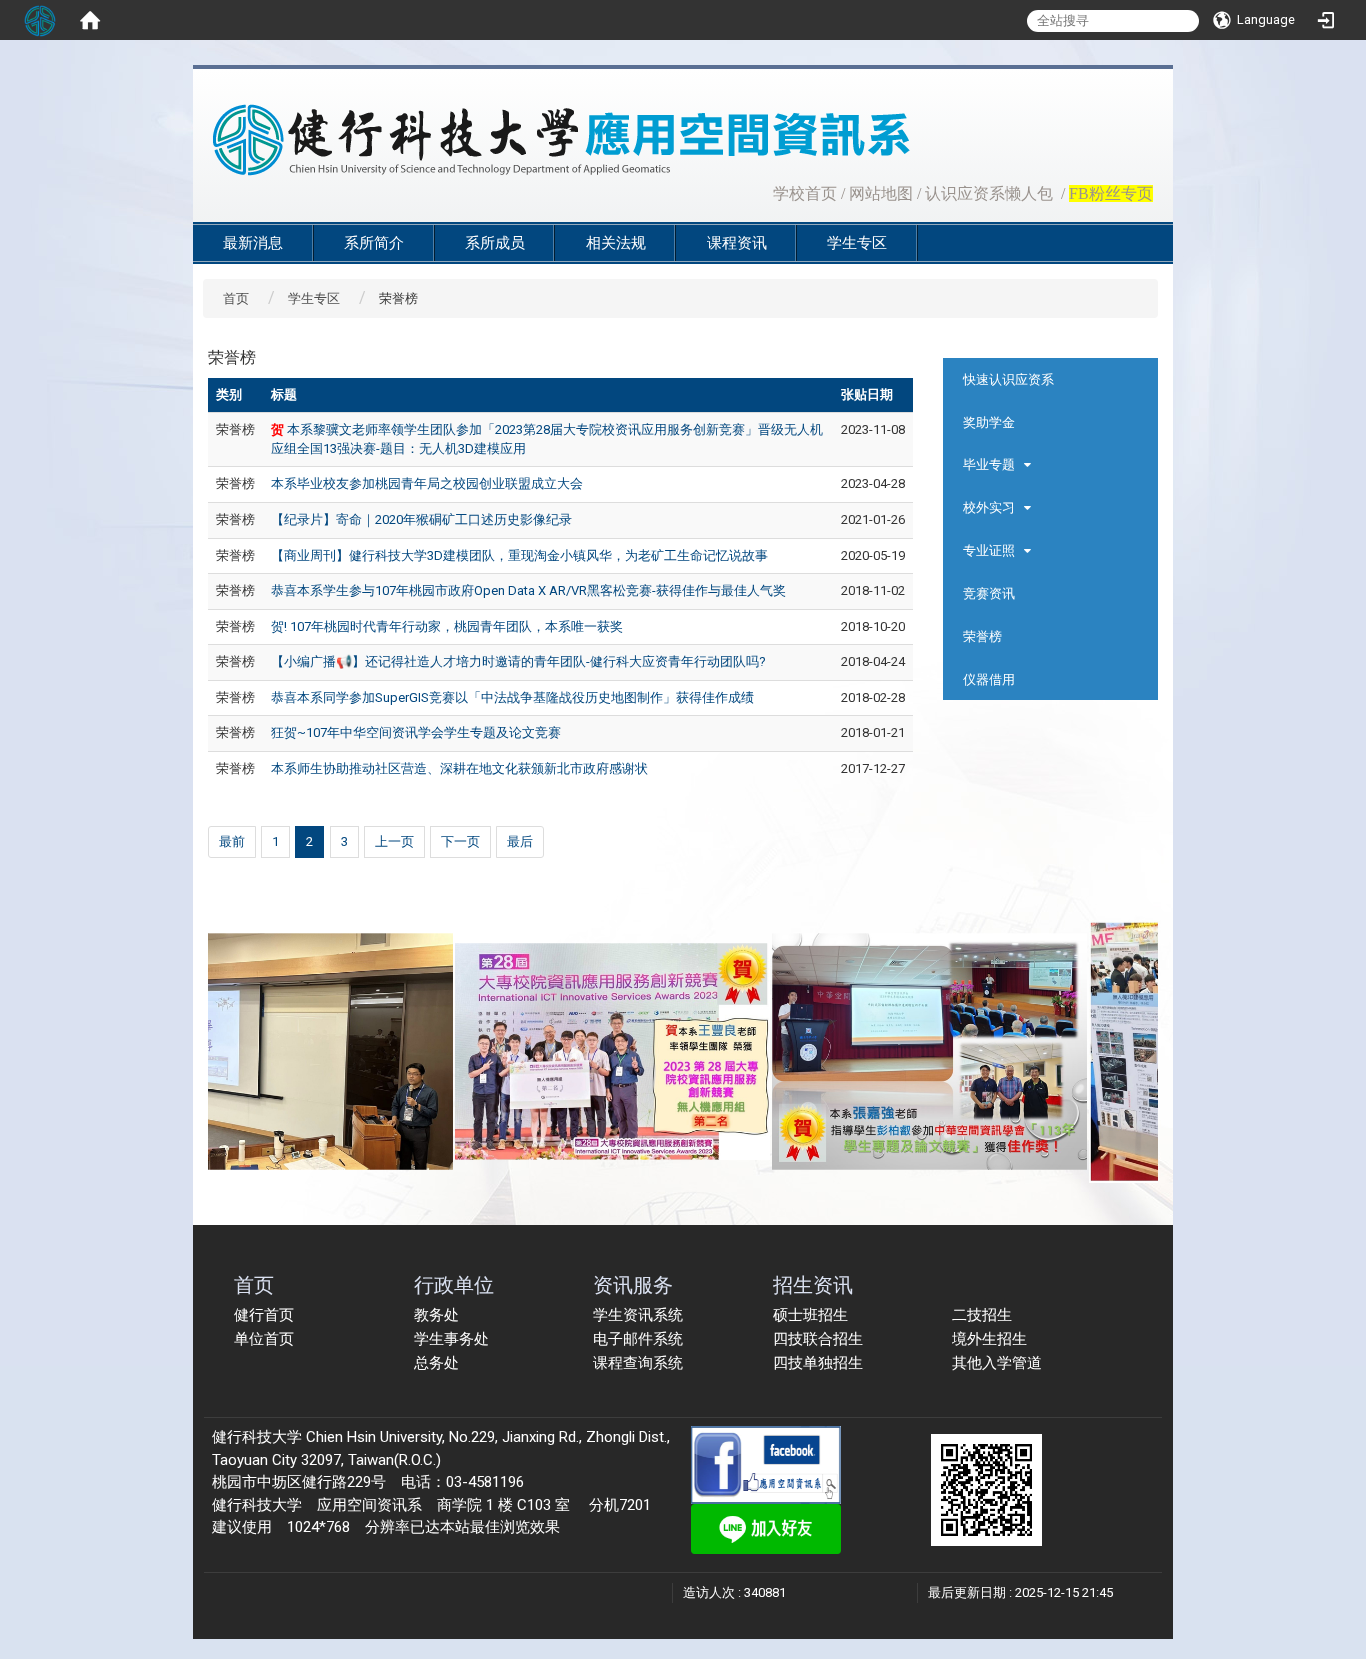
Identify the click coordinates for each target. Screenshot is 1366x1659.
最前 (232, 841)
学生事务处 (451, 1339)
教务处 (436, 1315)
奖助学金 (989, 422)
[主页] (633, 140)
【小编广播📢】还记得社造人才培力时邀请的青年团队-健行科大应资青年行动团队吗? (518, 661)
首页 (236, 298)
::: (762, 191)
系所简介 (374, 243)
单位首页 (264, 1339)
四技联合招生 (818, 1339)
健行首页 (264, 1315)
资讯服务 (633, 1284)
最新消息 (253, 243)
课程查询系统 (638, 1363)
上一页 (394, 841)
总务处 (436, 1363)
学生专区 (857, 243)
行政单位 (454, 1284)
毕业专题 (989, 464)
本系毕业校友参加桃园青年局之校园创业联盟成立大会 (427, 483)
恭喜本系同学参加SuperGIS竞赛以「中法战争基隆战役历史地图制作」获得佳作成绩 (512, 697)
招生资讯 (813, 1284)
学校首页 (805, 193)
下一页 (460, 841)
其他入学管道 (997, 1363)
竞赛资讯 (989, 593)
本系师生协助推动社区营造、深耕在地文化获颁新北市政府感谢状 (459, 768)
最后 (520, 841)
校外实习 (989, 507)
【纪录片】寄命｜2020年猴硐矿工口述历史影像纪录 (421, 519)
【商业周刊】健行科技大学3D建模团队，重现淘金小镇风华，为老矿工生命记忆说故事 (519, 555)
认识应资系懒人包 (989, 193)
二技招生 (982, 1315)
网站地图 (881, 193)
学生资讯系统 (638, 1315)
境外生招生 (989, 1339)
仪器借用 (989, 679)
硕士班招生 (810, 1315)
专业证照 (989, 550)
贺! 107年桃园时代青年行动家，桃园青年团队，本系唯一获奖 (447, 626)
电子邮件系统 (638, 1339)
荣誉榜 (982, 636)
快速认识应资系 (1008, 379)
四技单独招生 (818, 1363)
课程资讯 (737, 243)
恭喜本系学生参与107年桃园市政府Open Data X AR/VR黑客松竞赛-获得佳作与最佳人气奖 (528, 590)
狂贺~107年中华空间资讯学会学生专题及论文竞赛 (416, 732)
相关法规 (616, 243)
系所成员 (495, 243)
